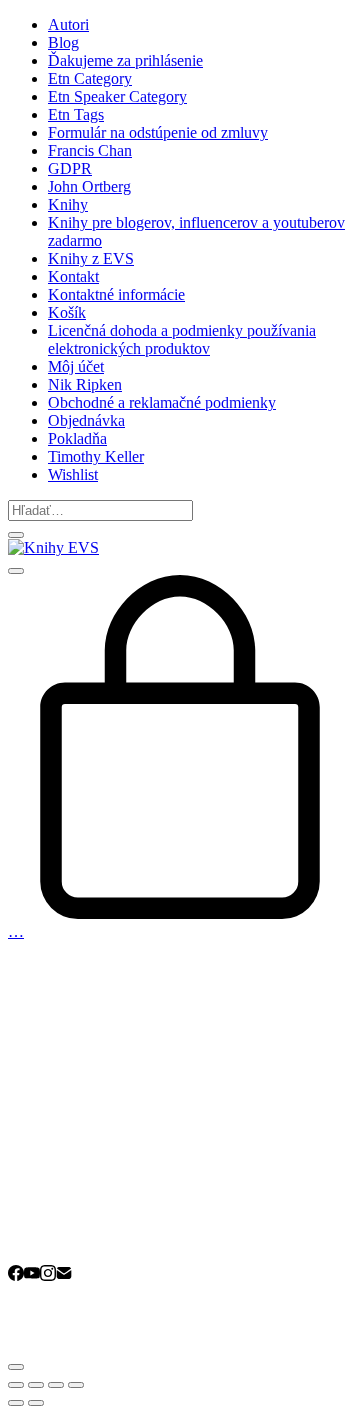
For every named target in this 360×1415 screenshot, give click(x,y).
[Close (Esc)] (16, 1385)
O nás (66, 1212)
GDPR (70, 168)
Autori (68, 24)
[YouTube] (32, 1275)
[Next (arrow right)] (36, 1403)
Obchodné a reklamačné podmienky (162, 402)
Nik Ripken (85, 384)
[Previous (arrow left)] (16, 1403)
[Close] (16, 535)
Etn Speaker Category (117, 96)
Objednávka (86, 420)
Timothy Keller (96, 456)
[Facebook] (16, 1275)
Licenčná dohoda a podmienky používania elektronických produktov (182, 339)
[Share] (36, 1385)
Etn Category (90, 78)
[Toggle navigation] (16, 571)
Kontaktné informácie (116, 294)
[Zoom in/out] (76, 1385)
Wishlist (73, 474)
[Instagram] (48, 1275)
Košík (67, 312)
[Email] (64, 1275)
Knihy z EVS (91, 258)
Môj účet (76, 366)
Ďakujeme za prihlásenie (125, 60)
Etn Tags (76, 114)
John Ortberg (89, 186)
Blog (63, 42)
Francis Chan (90, 150)
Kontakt (73, 276)
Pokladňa (77, 438)
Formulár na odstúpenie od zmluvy (158, 132)
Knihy (68, 204)
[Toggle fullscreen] (56, 1385)
